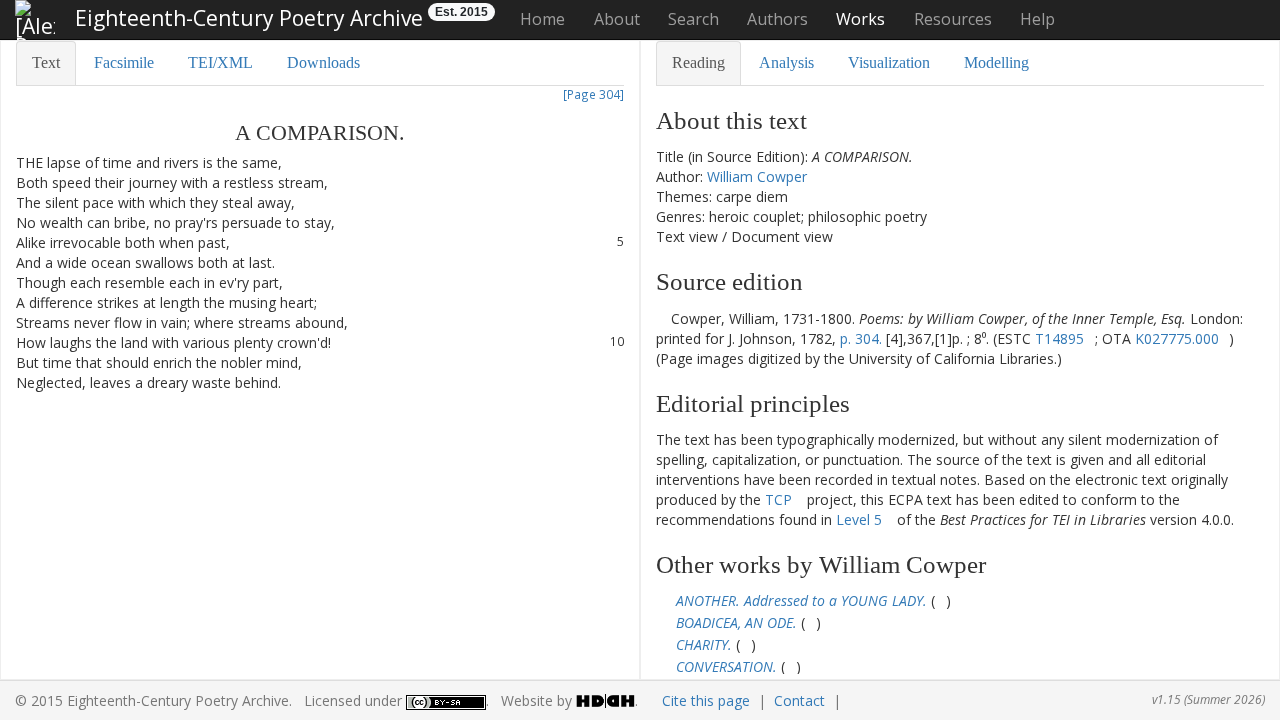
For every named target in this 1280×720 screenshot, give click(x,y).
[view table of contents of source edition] (661, 318)
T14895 (1059, 338)
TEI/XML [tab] (220, 62)
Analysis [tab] (786, 62)
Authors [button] (777, 19)
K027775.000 (1177, 338)
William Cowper (757, 176)
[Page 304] (593, 94)
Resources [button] (953, 19)
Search (693, 19)
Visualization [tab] (889, 62)
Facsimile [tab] (124, 62)
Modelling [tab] (996, 62)
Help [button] (1037, 19)
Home (542, 19)
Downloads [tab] (323, 62)
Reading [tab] (698, 62)
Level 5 (859, 519)
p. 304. (861, 338)
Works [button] (860, 19)
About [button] (617, 19)
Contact (799, 700)
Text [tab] (46, 62)
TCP (778, 499)
